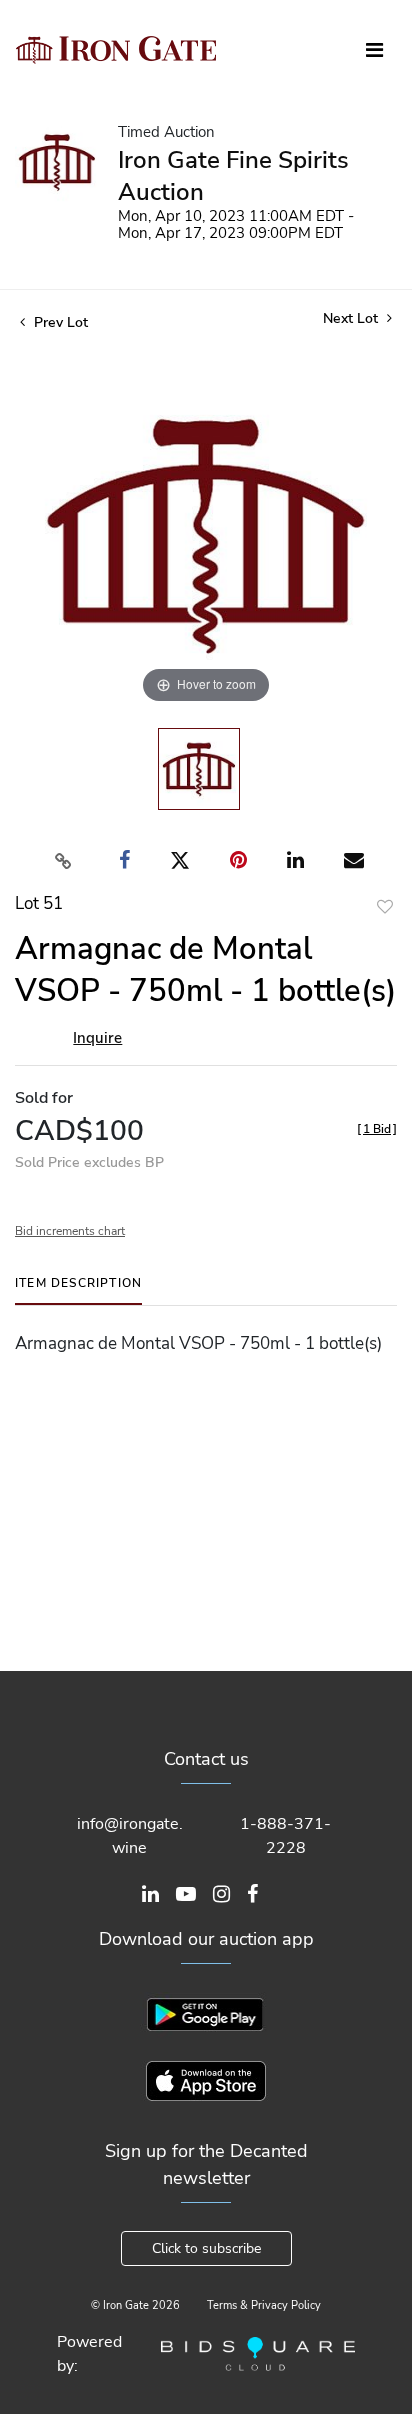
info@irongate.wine (130, 1836)
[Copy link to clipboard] (64, 861)
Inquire (97, 1038)
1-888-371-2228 (285, 1836)
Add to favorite (385, 906)
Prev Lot (59, 322)
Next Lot (352, 318)
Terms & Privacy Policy (264, 2305)
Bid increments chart (70, 1231)
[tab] (78, 1290)
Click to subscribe (206, 2248)
